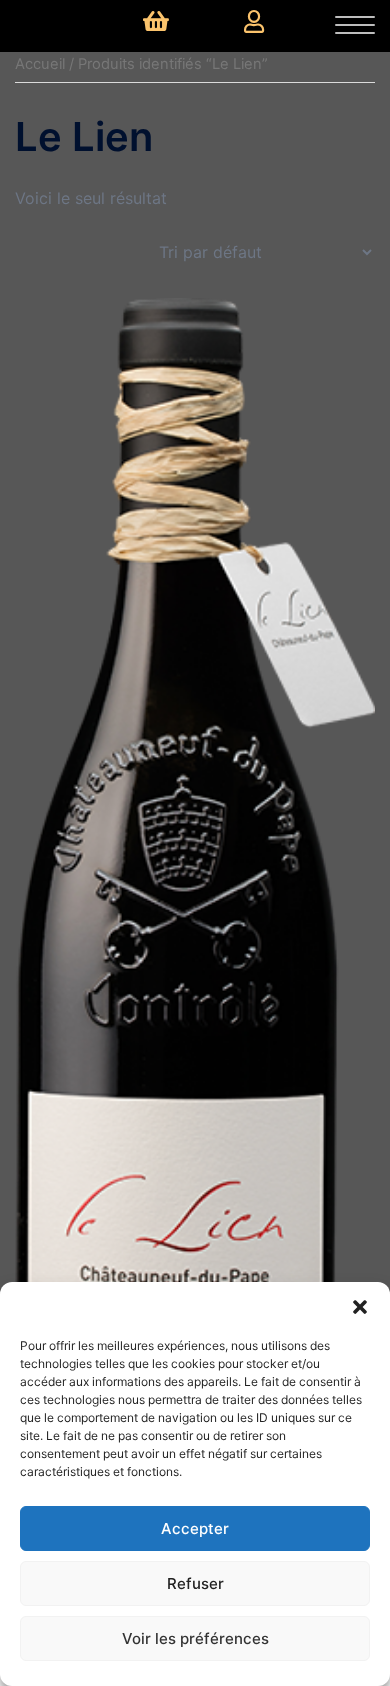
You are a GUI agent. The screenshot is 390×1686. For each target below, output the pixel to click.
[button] (360, 1307)
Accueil (40, 64)
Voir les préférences (195, 1638)
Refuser (195, 1583)
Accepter (195, 1528)
